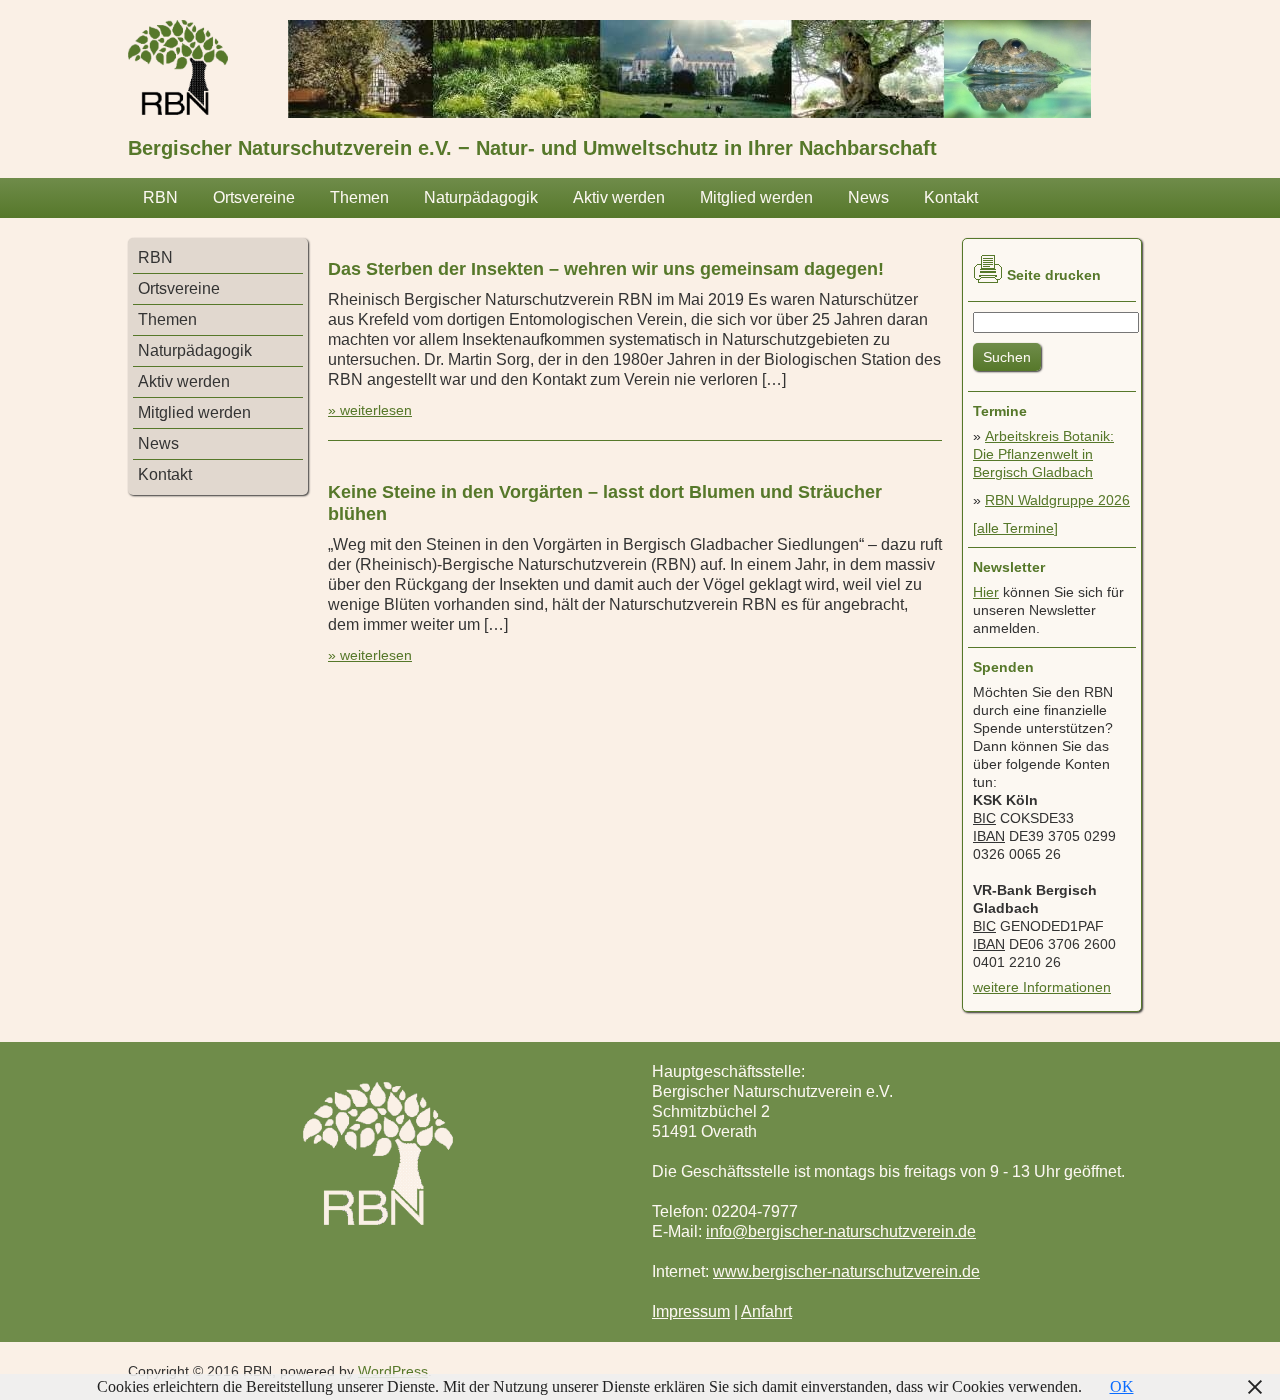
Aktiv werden (619, 197)
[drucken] (988, 269)
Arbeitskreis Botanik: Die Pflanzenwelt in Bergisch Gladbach (1043, 454)
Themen (359, 197)
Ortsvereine (254, 197)
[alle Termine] (1015, 528)
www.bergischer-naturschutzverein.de (846, 1271)
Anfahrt (766, 1311)
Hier (986, 592)
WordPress (393, 1371)
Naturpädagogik (481, 197)
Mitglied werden (756, 197)
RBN (160, 197)
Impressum (691, 1311)
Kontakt (951, 197)
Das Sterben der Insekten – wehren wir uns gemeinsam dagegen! (606, 269)
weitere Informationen (1042, 987)
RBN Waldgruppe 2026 (1057, 500)
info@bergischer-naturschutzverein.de (841, 1231)
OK (1122, 1386)
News (868, 197)
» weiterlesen (370, 410)
